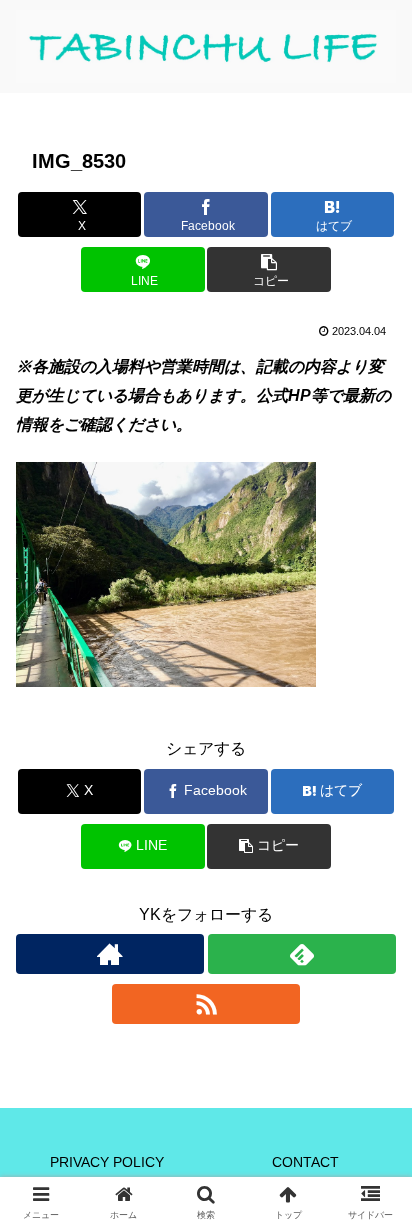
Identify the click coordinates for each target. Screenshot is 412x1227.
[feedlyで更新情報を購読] (302, 954)
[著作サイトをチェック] (110, 954)
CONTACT (305, 1162)
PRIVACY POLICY (107, 1162)
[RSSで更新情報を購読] (206, 1004)
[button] (269, 269)
